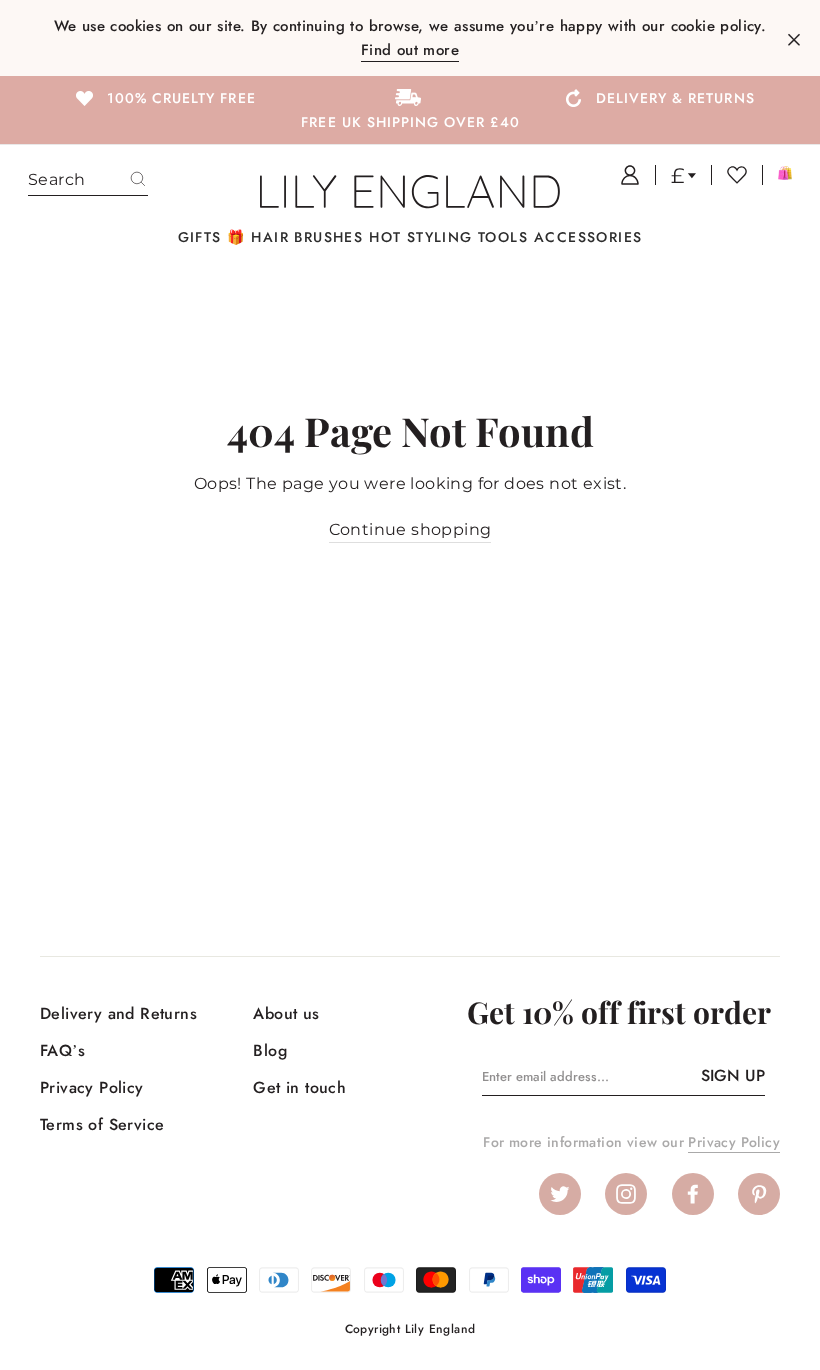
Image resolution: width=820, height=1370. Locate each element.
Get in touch (299, 1087)
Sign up (733, 1075)
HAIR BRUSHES (307, 237)
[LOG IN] (622, 175)
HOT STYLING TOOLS (448, 237)
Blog (270, 1050)
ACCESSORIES (588, 237)
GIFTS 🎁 (212, 237)
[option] (163, 97)
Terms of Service (102, 1124)
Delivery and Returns (118, 1013)
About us (286, 1013)
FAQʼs (62, 1050)
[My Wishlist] (729, 175)
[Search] (138, 180)
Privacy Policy (92, 1087)
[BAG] (777, 175)
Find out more (410, 50)
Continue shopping (410, 529)
